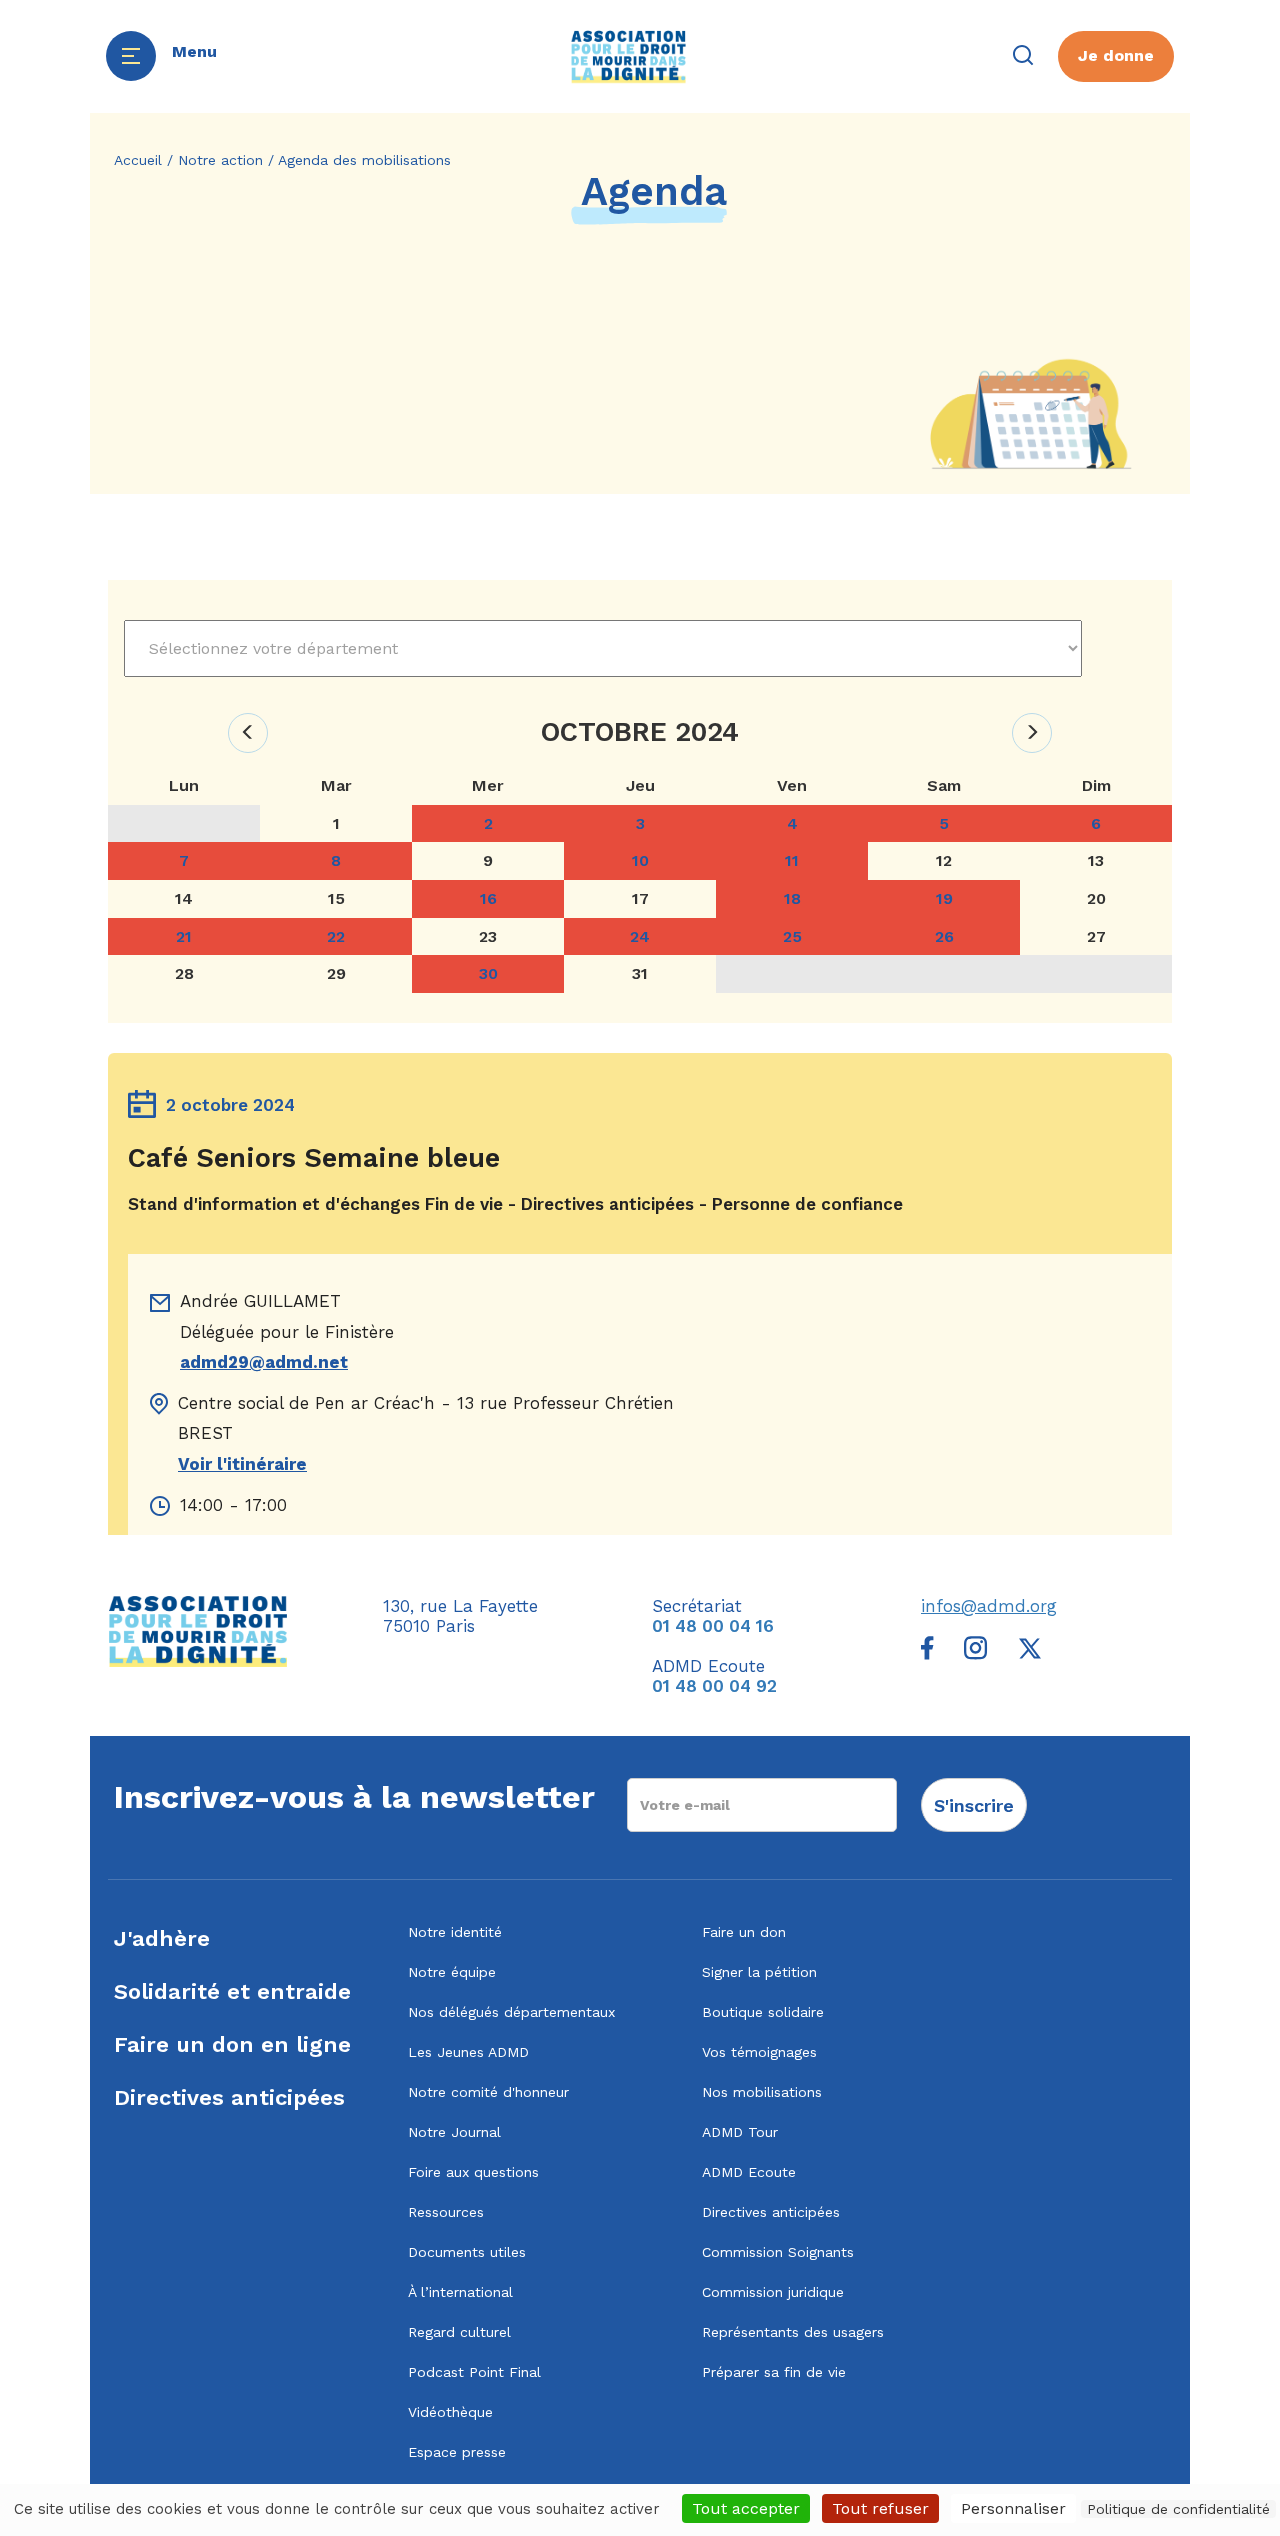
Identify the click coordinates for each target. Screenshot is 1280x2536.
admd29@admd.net (264, 1362)
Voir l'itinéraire (242, 1464)
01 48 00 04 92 (714, 1686)
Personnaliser (1013, 2508)
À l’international (460, 2292)
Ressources (446, 2212)
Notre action (220, 160)
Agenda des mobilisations (364, 160)
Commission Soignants (778, 2252)
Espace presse (457, 2452)
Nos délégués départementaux (511, 2012)
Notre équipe (452, 1972)
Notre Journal (454, 2132)
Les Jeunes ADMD (468, 2052)
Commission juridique (773, 2292)
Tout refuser (880, 2508)
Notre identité (455, 1932)
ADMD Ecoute (749, 2172)
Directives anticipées (229, 2097)
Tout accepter (746, 2508)
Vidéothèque (450, 2412)
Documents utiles (467, 2252)
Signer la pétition (759, 1972)
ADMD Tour (740, 2132)
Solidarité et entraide (232, 1991)
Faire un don (744, 1932)
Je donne (1116, 55)
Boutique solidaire (763, 2012)
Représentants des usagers (793, 2332)
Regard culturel (459, 2332)
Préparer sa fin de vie (774, 2372)
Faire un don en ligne (232, 2044)
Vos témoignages (759, 2052)
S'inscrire (974, 1805)
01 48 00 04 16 (713, 1626)
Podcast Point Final (474, 2372)
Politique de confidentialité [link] (1178, 2509)
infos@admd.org (989, 1606)
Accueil (138, 160)
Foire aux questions (473, 2172)
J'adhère (162, 1938)
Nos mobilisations (762, 2092)
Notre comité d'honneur (488, 2092)
